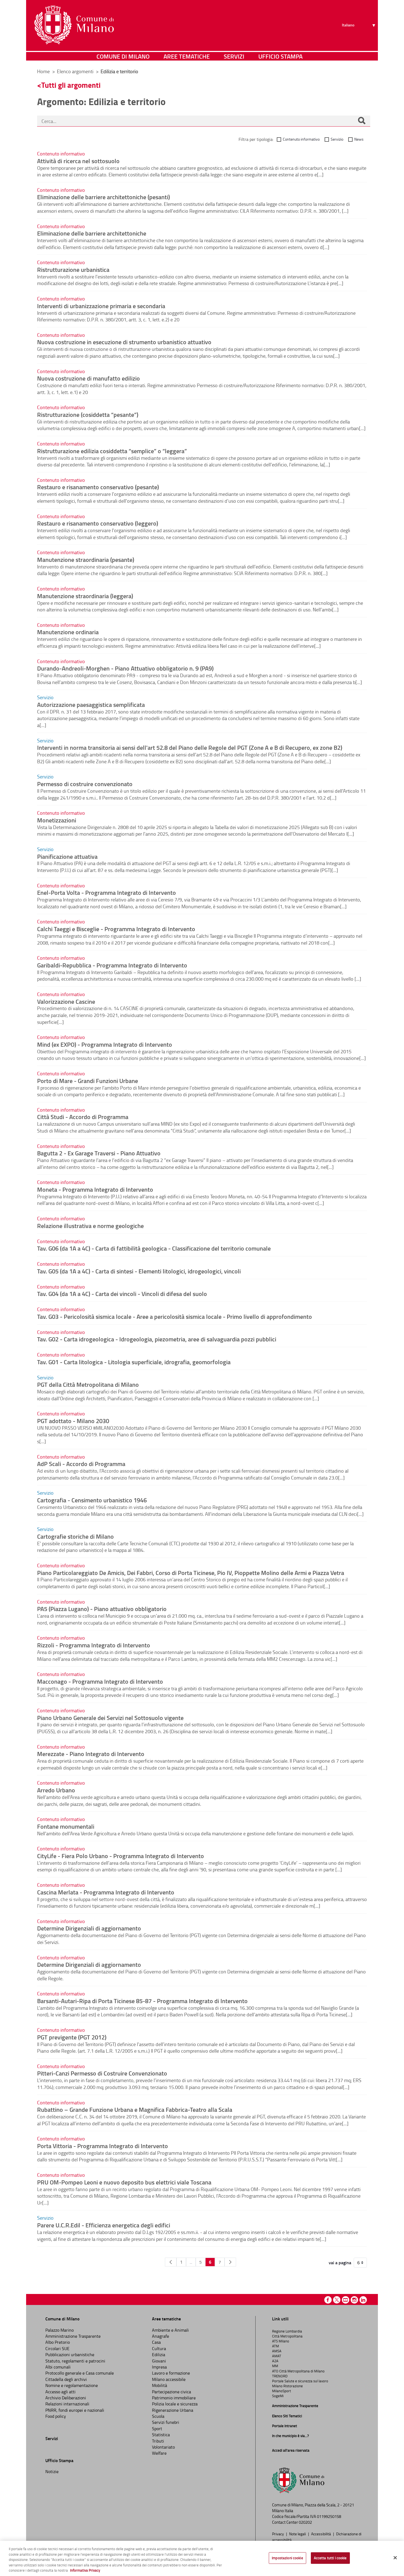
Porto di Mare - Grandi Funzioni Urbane (88, 1081)
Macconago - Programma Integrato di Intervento (100, 1681)
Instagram (354, 2300)
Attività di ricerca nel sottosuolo (78, 161)
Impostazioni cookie (287, 2558)
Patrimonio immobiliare (174, 2398)
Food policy (56, 2416)
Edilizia (159, 2355)
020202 (305, 2522)
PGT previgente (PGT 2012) (72, 2037)
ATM (276, 2346)
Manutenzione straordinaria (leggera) (85, 596)
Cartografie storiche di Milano (75, 1536)
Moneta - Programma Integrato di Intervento (95, 1189)
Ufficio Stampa (280, 56)
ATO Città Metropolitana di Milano (298, 2371)
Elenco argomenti (76, 71)
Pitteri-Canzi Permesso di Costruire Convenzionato (102, 2073)
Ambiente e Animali (170, 2330)
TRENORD (280, 2376)
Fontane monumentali (66, 1826)
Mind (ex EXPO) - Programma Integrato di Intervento (105, 1044)
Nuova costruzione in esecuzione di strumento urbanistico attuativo (124, 342)
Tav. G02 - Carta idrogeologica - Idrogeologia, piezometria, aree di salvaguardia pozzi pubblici (157, 1339)
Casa (156, 2342)
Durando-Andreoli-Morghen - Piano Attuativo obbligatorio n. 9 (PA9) (125, 668)
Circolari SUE (57, 2348)
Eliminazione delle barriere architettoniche (92, 233)
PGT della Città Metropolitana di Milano (88, 1384)
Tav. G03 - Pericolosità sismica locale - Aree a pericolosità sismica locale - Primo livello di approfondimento (175, 1316)
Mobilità (160, 2385)
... (191, 2262)
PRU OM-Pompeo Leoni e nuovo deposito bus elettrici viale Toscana (124, 2182)
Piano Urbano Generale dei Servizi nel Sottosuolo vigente (110, 1718)
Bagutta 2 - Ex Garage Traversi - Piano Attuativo (99, 1153)
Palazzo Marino (60, 2330)
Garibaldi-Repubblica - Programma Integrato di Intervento (112, 965)
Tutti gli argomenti (71, 85)
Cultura (159, 2348)
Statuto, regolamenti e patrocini (75, 2361)
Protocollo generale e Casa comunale (80, 2373)
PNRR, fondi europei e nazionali (75, 2410)
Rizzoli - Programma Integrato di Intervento (94, 1645)
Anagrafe (161, 2336)
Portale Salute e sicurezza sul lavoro (300, 2381)
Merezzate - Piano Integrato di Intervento (91, 1754)
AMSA (277, 2351)
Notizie (52, 2471)
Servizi (234, 56)
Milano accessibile (169, 2379)
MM (275, 2366)
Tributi (158, 2441)
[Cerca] (362, 121)
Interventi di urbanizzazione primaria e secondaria (101, 306)
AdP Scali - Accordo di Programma (81, 1464)
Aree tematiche (187, 56)
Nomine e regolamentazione (72, 2385)
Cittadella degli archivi (66, 2379)
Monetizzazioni (57, 820)
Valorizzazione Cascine (66, 1001)
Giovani (159, 2361)
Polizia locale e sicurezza (175, 2404)
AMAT (277, 2356)
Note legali (298, 2534)
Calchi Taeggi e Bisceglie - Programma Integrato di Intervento (116, 929)
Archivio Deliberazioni (66, 2398)
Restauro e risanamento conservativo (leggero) (98, 523)
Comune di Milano (123, 56)
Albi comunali (58, 2367)
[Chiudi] (395, 2558)
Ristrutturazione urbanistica (73, 269)
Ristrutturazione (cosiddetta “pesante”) (88, 414)
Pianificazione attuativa (67, 856)
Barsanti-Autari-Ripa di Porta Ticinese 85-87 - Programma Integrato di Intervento (142, 2001)
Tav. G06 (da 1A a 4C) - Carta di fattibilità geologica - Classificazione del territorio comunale (154, 1248)
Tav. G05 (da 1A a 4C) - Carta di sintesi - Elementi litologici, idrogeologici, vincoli (139, 1271)
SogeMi (278, 2396)
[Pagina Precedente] (171, 2262)
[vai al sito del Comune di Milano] (74, 25)
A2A (275, 2361)
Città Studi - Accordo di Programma (83, 1117)
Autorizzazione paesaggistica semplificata (91, 704)
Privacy (278, 2534)
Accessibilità (321, 2534)
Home (43, 71)
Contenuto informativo (301, 139)
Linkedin (363, 2300)
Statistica (161, 2435)
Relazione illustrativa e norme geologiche (90, 1226)
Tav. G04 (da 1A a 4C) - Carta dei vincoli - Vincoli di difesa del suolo (122, 1294)
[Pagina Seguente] (230, 2262)
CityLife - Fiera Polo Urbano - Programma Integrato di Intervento (121, 1856)
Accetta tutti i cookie (330, 2558)
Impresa (159, 2367)
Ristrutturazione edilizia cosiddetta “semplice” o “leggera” (112, 451)
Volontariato (163, 2447)
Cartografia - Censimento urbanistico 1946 (92, 1500)
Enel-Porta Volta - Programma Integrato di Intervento (106, 892)
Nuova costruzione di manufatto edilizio (88, 378)
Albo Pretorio (58, 2342)
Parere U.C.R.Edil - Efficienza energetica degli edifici (104, 2225)
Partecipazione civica (171, 2392)
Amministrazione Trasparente (73, 2336)
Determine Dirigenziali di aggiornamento (89, 1928)
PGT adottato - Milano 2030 (73, 1421)
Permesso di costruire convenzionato (85, 784)
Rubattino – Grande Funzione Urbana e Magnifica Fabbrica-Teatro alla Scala (135, 2109)
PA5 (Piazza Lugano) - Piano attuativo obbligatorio (102, 1609)
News (359, 139)
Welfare (159, 2453)
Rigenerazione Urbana (173, 2410)
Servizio (337, 139)
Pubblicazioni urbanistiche (70, 2355)
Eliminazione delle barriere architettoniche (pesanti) (103, 197)
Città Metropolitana (287, 2336)
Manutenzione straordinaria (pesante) (86, 559)
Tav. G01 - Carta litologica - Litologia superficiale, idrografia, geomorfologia (134, 1362)
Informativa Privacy (85, 2570)
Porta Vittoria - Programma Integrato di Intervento (103, 2146)
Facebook (328, 2300)
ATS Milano (281, 2341)
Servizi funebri (166, 2422)
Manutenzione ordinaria (68, 632)
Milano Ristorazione (287, 2386)
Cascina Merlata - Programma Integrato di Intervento (106, 1892)
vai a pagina (340, 2263)
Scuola (158, 2416)
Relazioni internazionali (67, 2404)
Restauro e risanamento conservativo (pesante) (98, 487)
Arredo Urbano (56, 1790)
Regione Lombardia (287, 2331)
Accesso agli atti (60, 2392)
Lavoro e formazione (171, 2373)
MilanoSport (282, 2391)
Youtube (346, 2300)
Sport (157, 2429)
